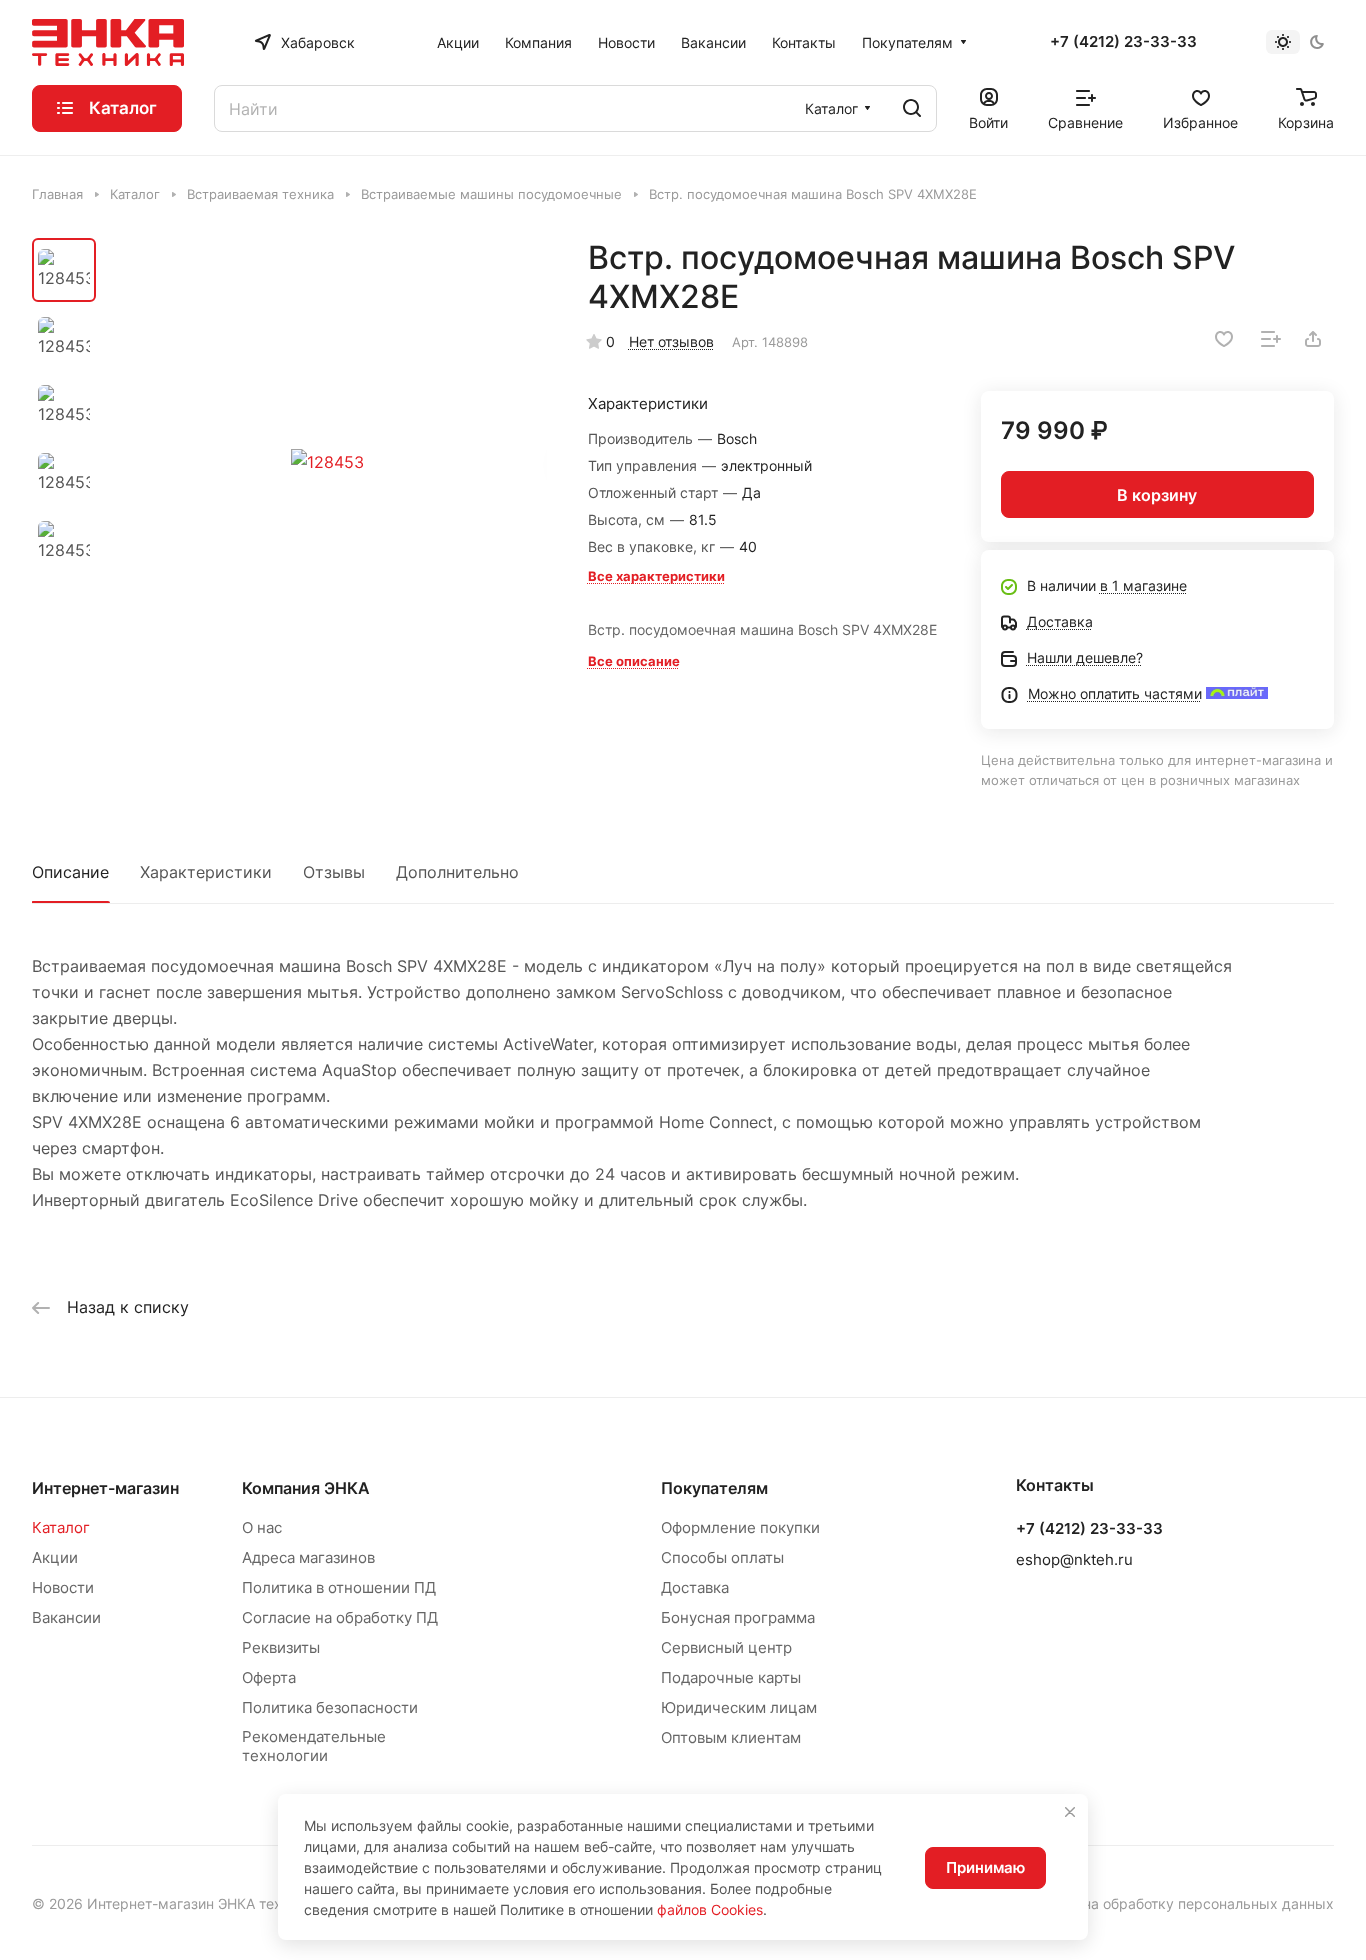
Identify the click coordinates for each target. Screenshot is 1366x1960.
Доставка (695, 1587)
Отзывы (334, 872)
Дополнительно (457, 872)
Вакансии (66, 1617)
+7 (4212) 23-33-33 (1123, 42)
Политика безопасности (330, 1707)
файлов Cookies (710, 1909)
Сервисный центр (726, 1647)
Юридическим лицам (739, 1707)
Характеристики (206, 872)
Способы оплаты (722, 1557)
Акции (55, 1557)
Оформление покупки (740, 1527)
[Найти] (912, 108)
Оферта (269, 1677)
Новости (63, 1587)
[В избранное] (1224, 339)
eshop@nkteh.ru (1074, 1559)
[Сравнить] (1271, 339)
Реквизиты (281, 1647)
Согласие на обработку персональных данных (1175, 1903)
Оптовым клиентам (731, 1737)
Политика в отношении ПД (339, 1587)
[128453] (327, 462)
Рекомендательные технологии (314, 1746)
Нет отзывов (671, 341)
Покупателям (714, 1488)
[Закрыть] (1070, 1812)
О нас (262, 1527)
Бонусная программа (738, 1617)
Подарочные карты (731, 1677)
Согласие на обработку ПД (340, 1617)
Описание (70, 872)
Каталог (61, 1527)
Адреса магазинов (308, 1557)
